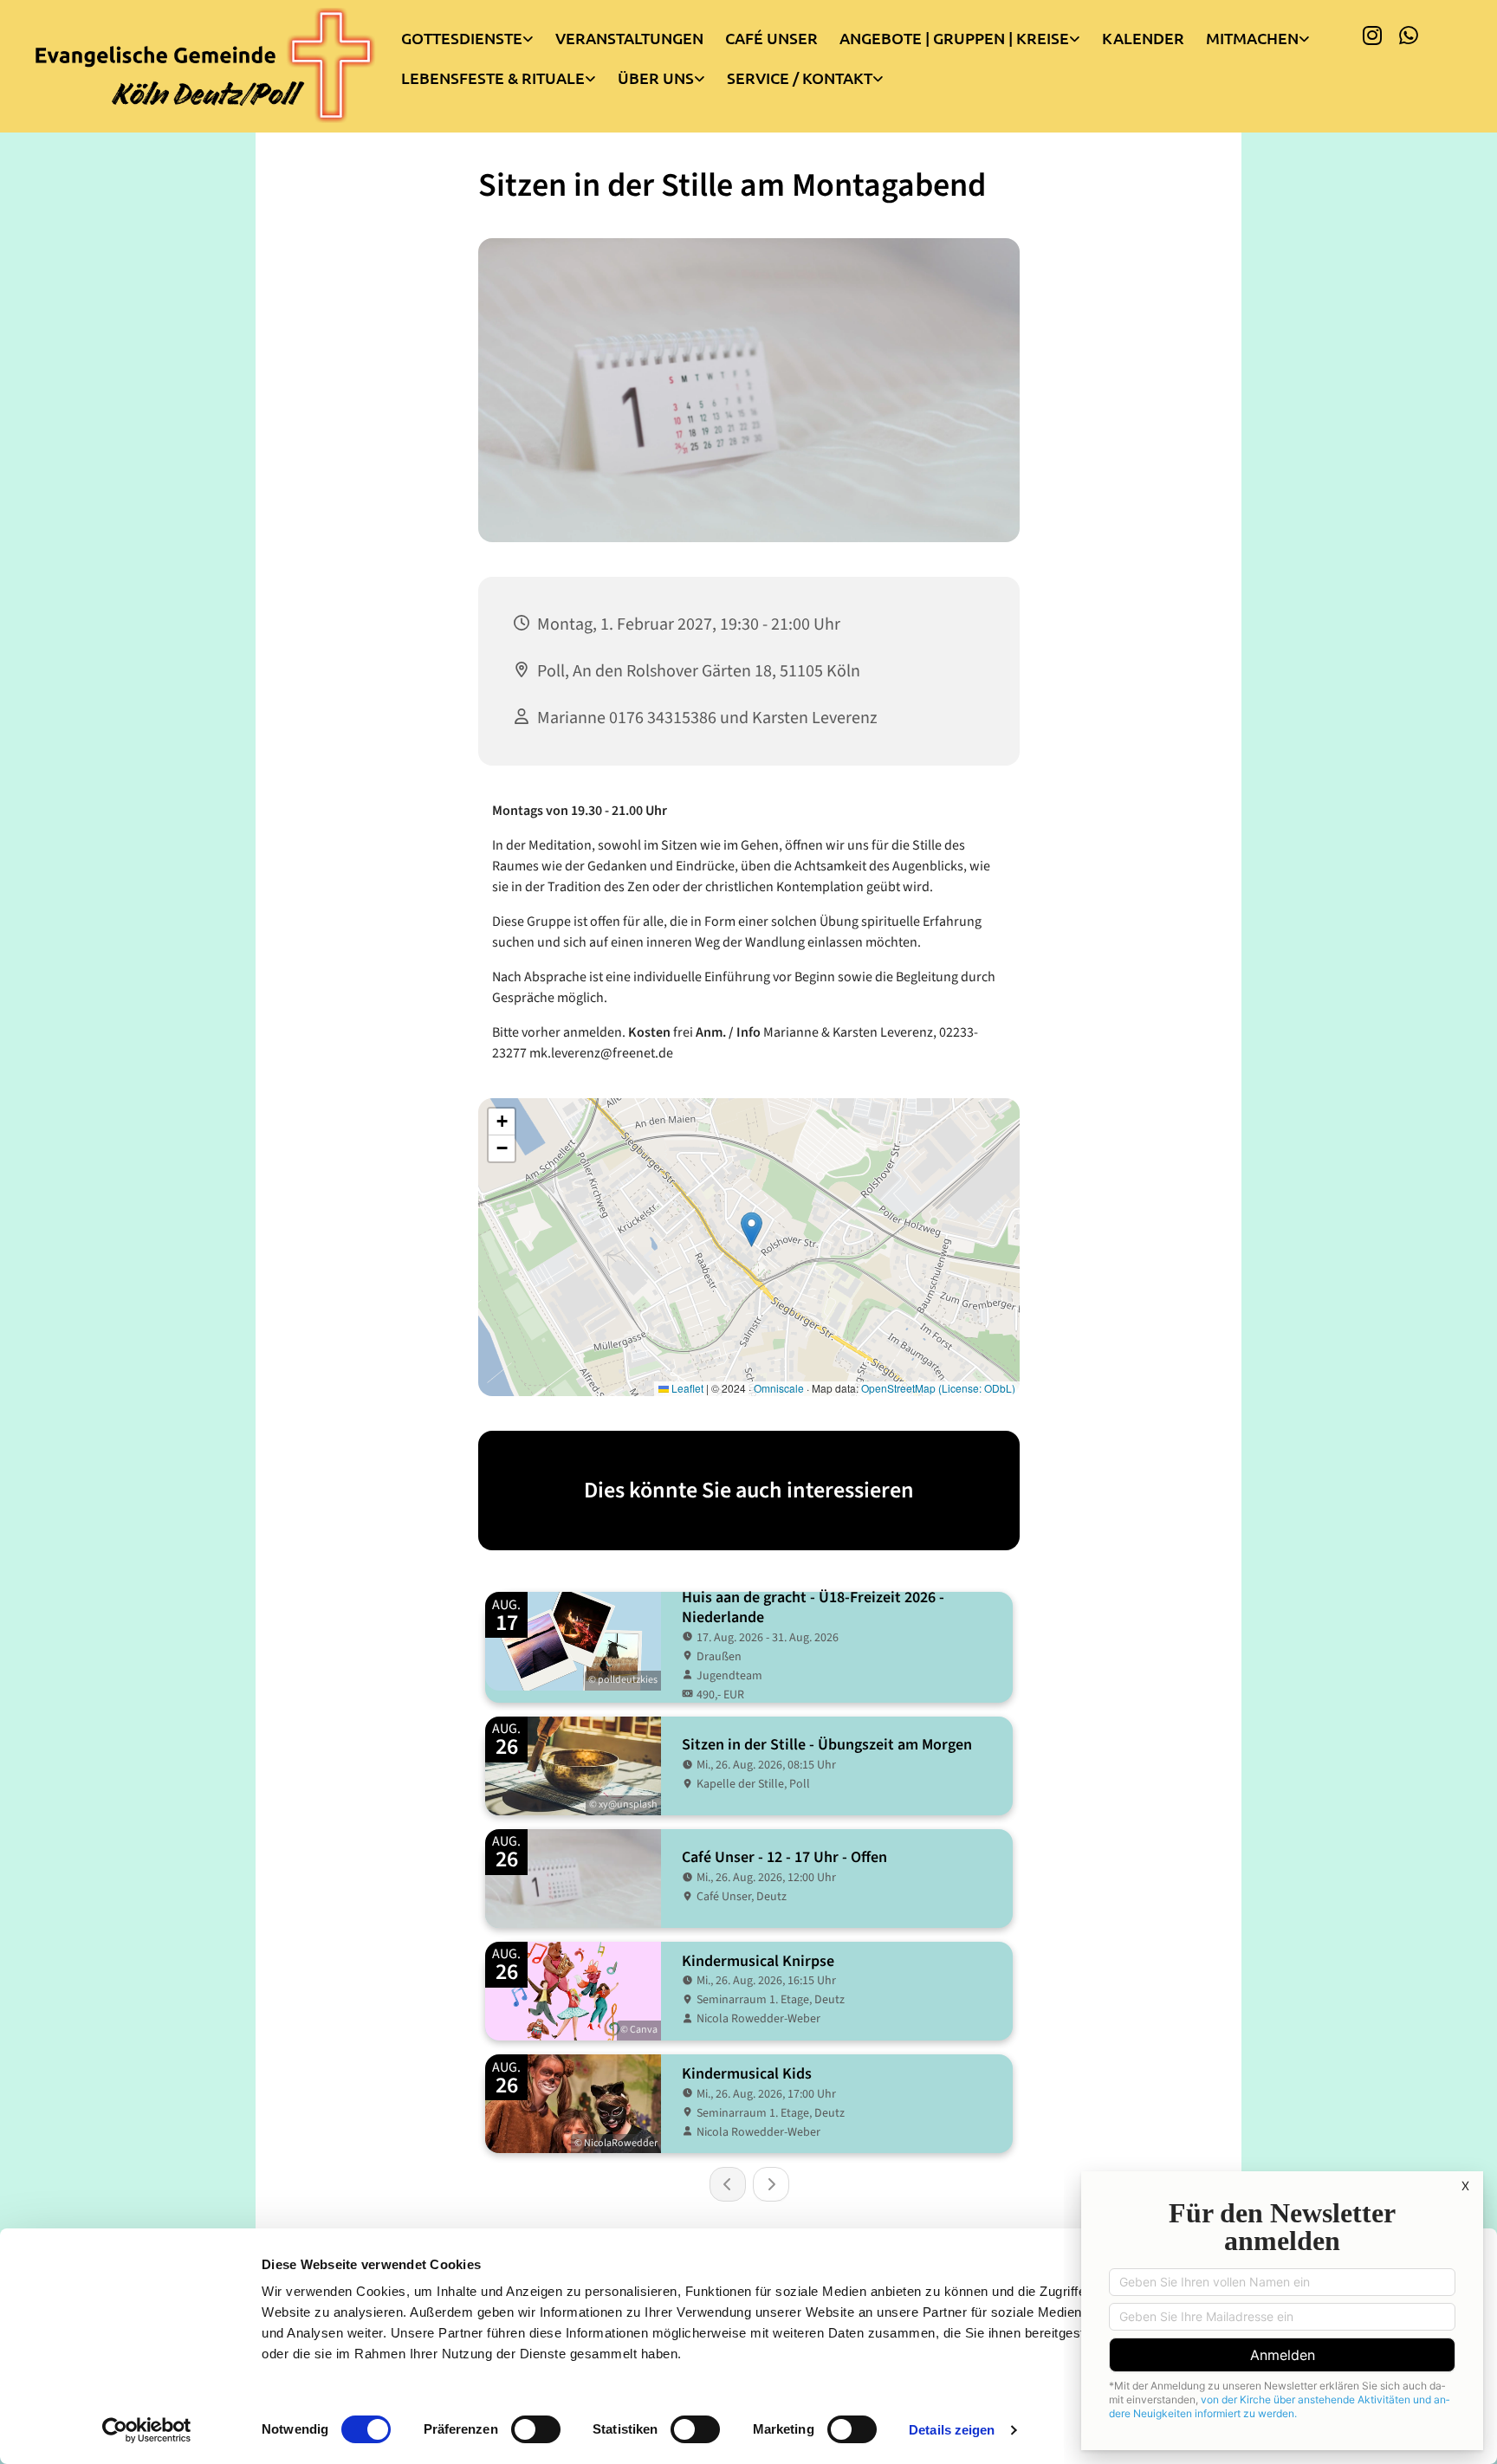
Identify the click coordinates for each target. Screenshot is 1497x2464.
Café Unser (771, 38)
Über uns (656, 78)
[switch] (536, 2429)
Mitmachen (1252, 38)
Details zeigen (952, 2430)
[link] (478, 34)
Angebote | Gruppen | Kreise (954, 38)
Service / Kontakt (800, 78)
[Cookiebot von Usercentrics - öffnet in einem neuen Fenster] (147, 2430)
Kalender (1143, 38)
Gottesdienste (462, 38)
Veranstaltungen (629, 38)
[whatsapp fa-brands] (1409, 35)
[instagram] (1372, 35)
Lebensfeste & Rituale (493, 78)
